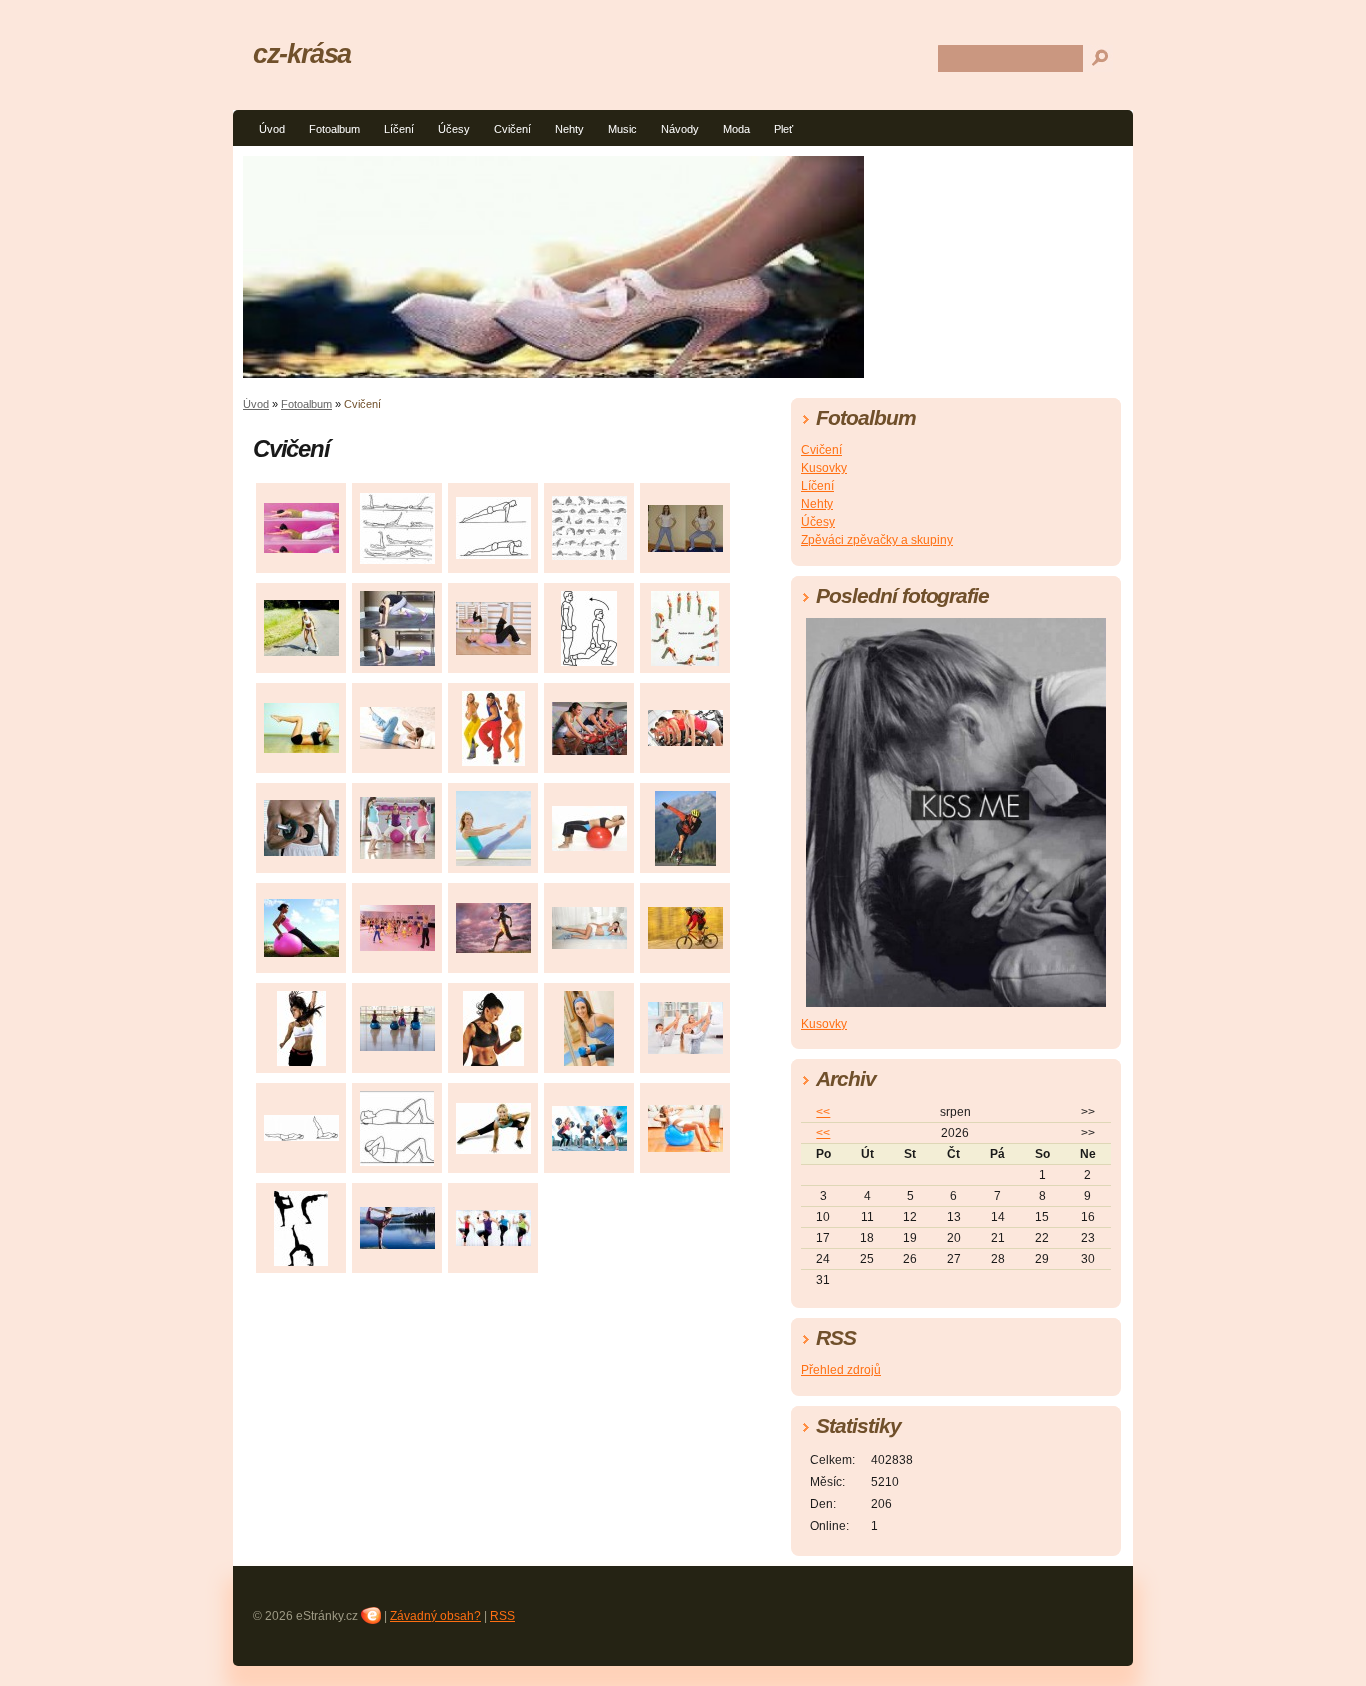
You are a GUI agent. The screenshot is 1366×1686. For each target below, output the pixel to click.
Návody (680, 129)
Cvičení (512, 129)
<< (823, 1112)
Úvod (272, 129)
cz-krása (302, 53)
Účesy (454, 129)
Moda (736, 129)
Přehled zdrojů (841, 1370)
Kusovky (824, 468)
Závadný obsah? (435, 1616)
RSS (502, 1616)
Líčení (399, 129)
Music (622, 129)
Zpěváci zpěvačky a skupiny (877, 540)
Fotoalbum (334, 129)
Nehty (569, 129)
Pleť (783, 129)
